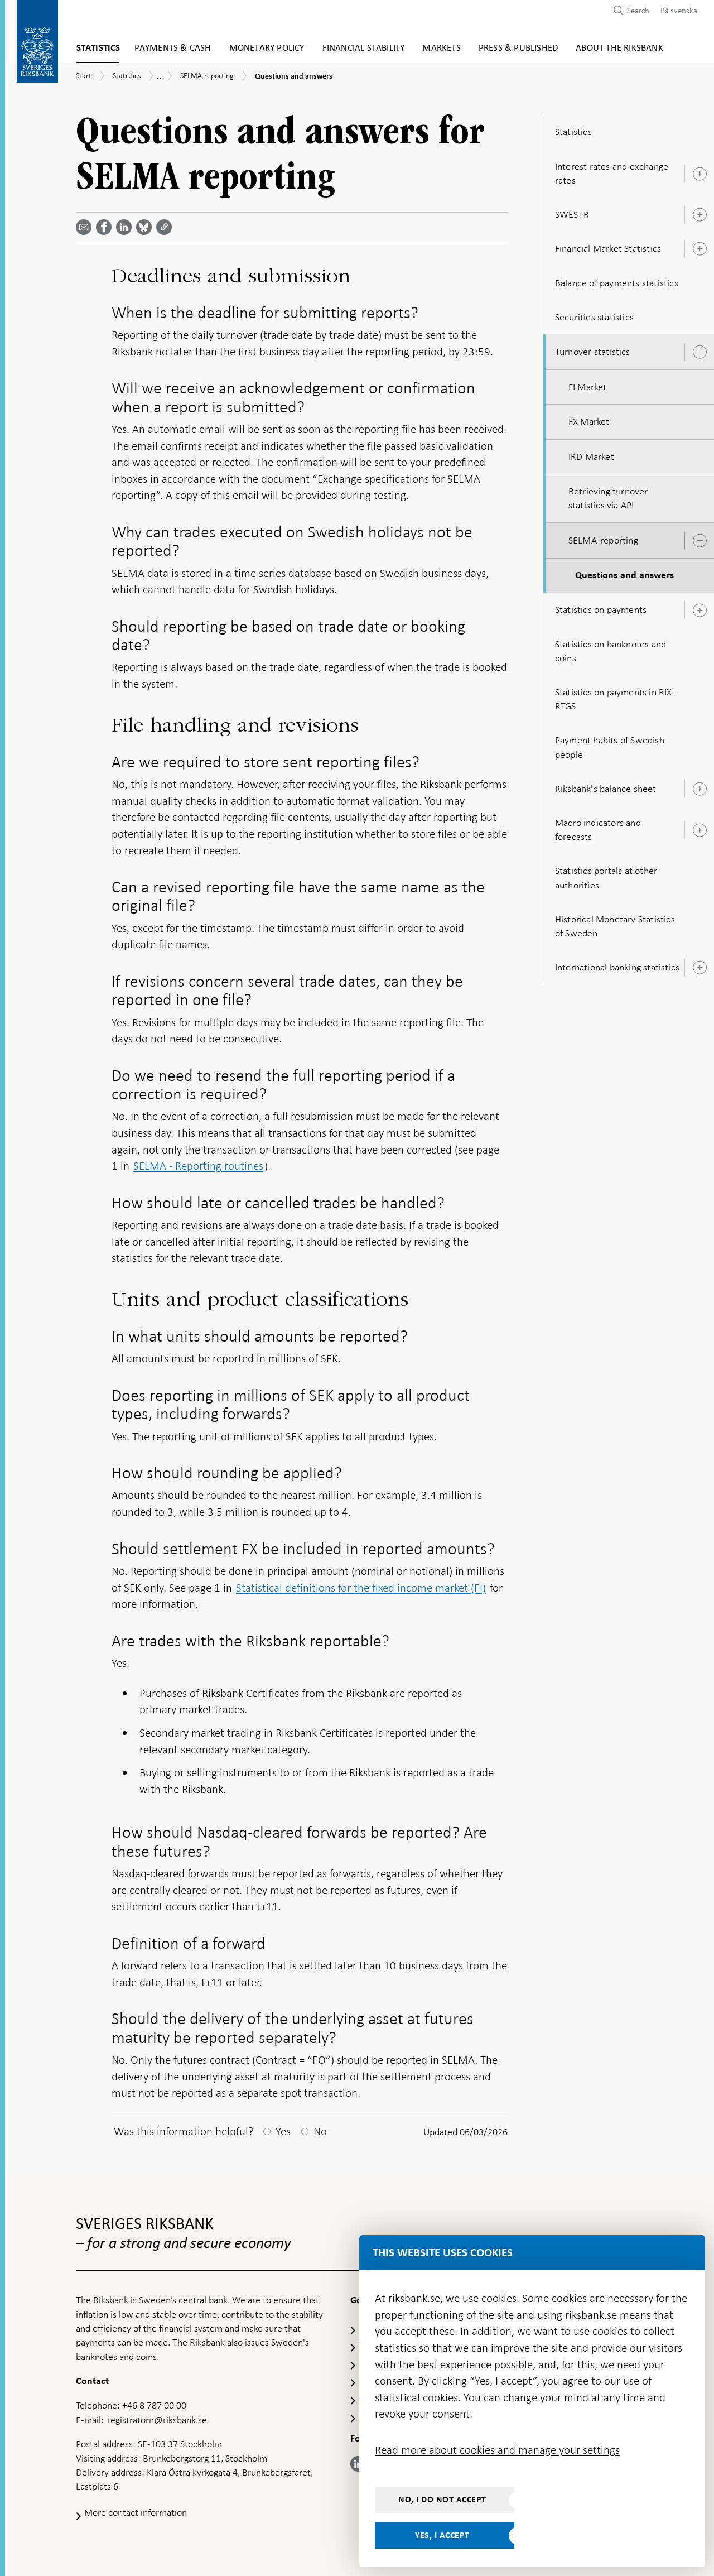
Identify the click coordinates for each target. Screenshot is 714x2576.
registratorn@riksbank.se (157, 2420)
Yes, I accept (442, 2535)
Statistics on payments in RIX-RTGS (615, 699)
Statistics (98, 48)
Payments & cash (173, 48)
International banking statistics (617, 967)
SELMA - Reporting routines (198, 1166)
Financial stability (364, 48)
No (320, 2131)
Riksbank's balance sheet (606, 789)
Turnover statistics (593, 352)
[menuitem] (676, 10)
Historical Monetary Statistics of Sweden (615, 926)
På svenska (679, 11)
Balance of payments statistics (617, 283)
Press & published (518, 48)
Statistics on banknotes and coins (611, 651)
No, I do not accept (442, 2500)
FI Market (588, 387)
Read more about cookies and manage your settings (497, 2450)
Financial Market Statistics (608, 248)
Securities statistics (594, 317)
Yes (283, 2131)
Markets (441, 48)
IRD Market (591, 456)
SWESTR (572, 214)
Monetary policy (267, 48)
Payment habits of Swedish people (610, 747)
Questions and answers (624, 575)
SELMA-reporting (603, 540)
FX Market (589, 421)
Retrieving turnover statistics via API (608, 498)
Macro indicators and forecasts (598, 830)
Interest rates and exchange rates (612, 173)
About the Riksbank (619, 48)
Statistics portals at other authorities (606, 878)
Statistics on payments (601, 609)
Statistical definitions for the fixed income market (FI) (361, 1588)
